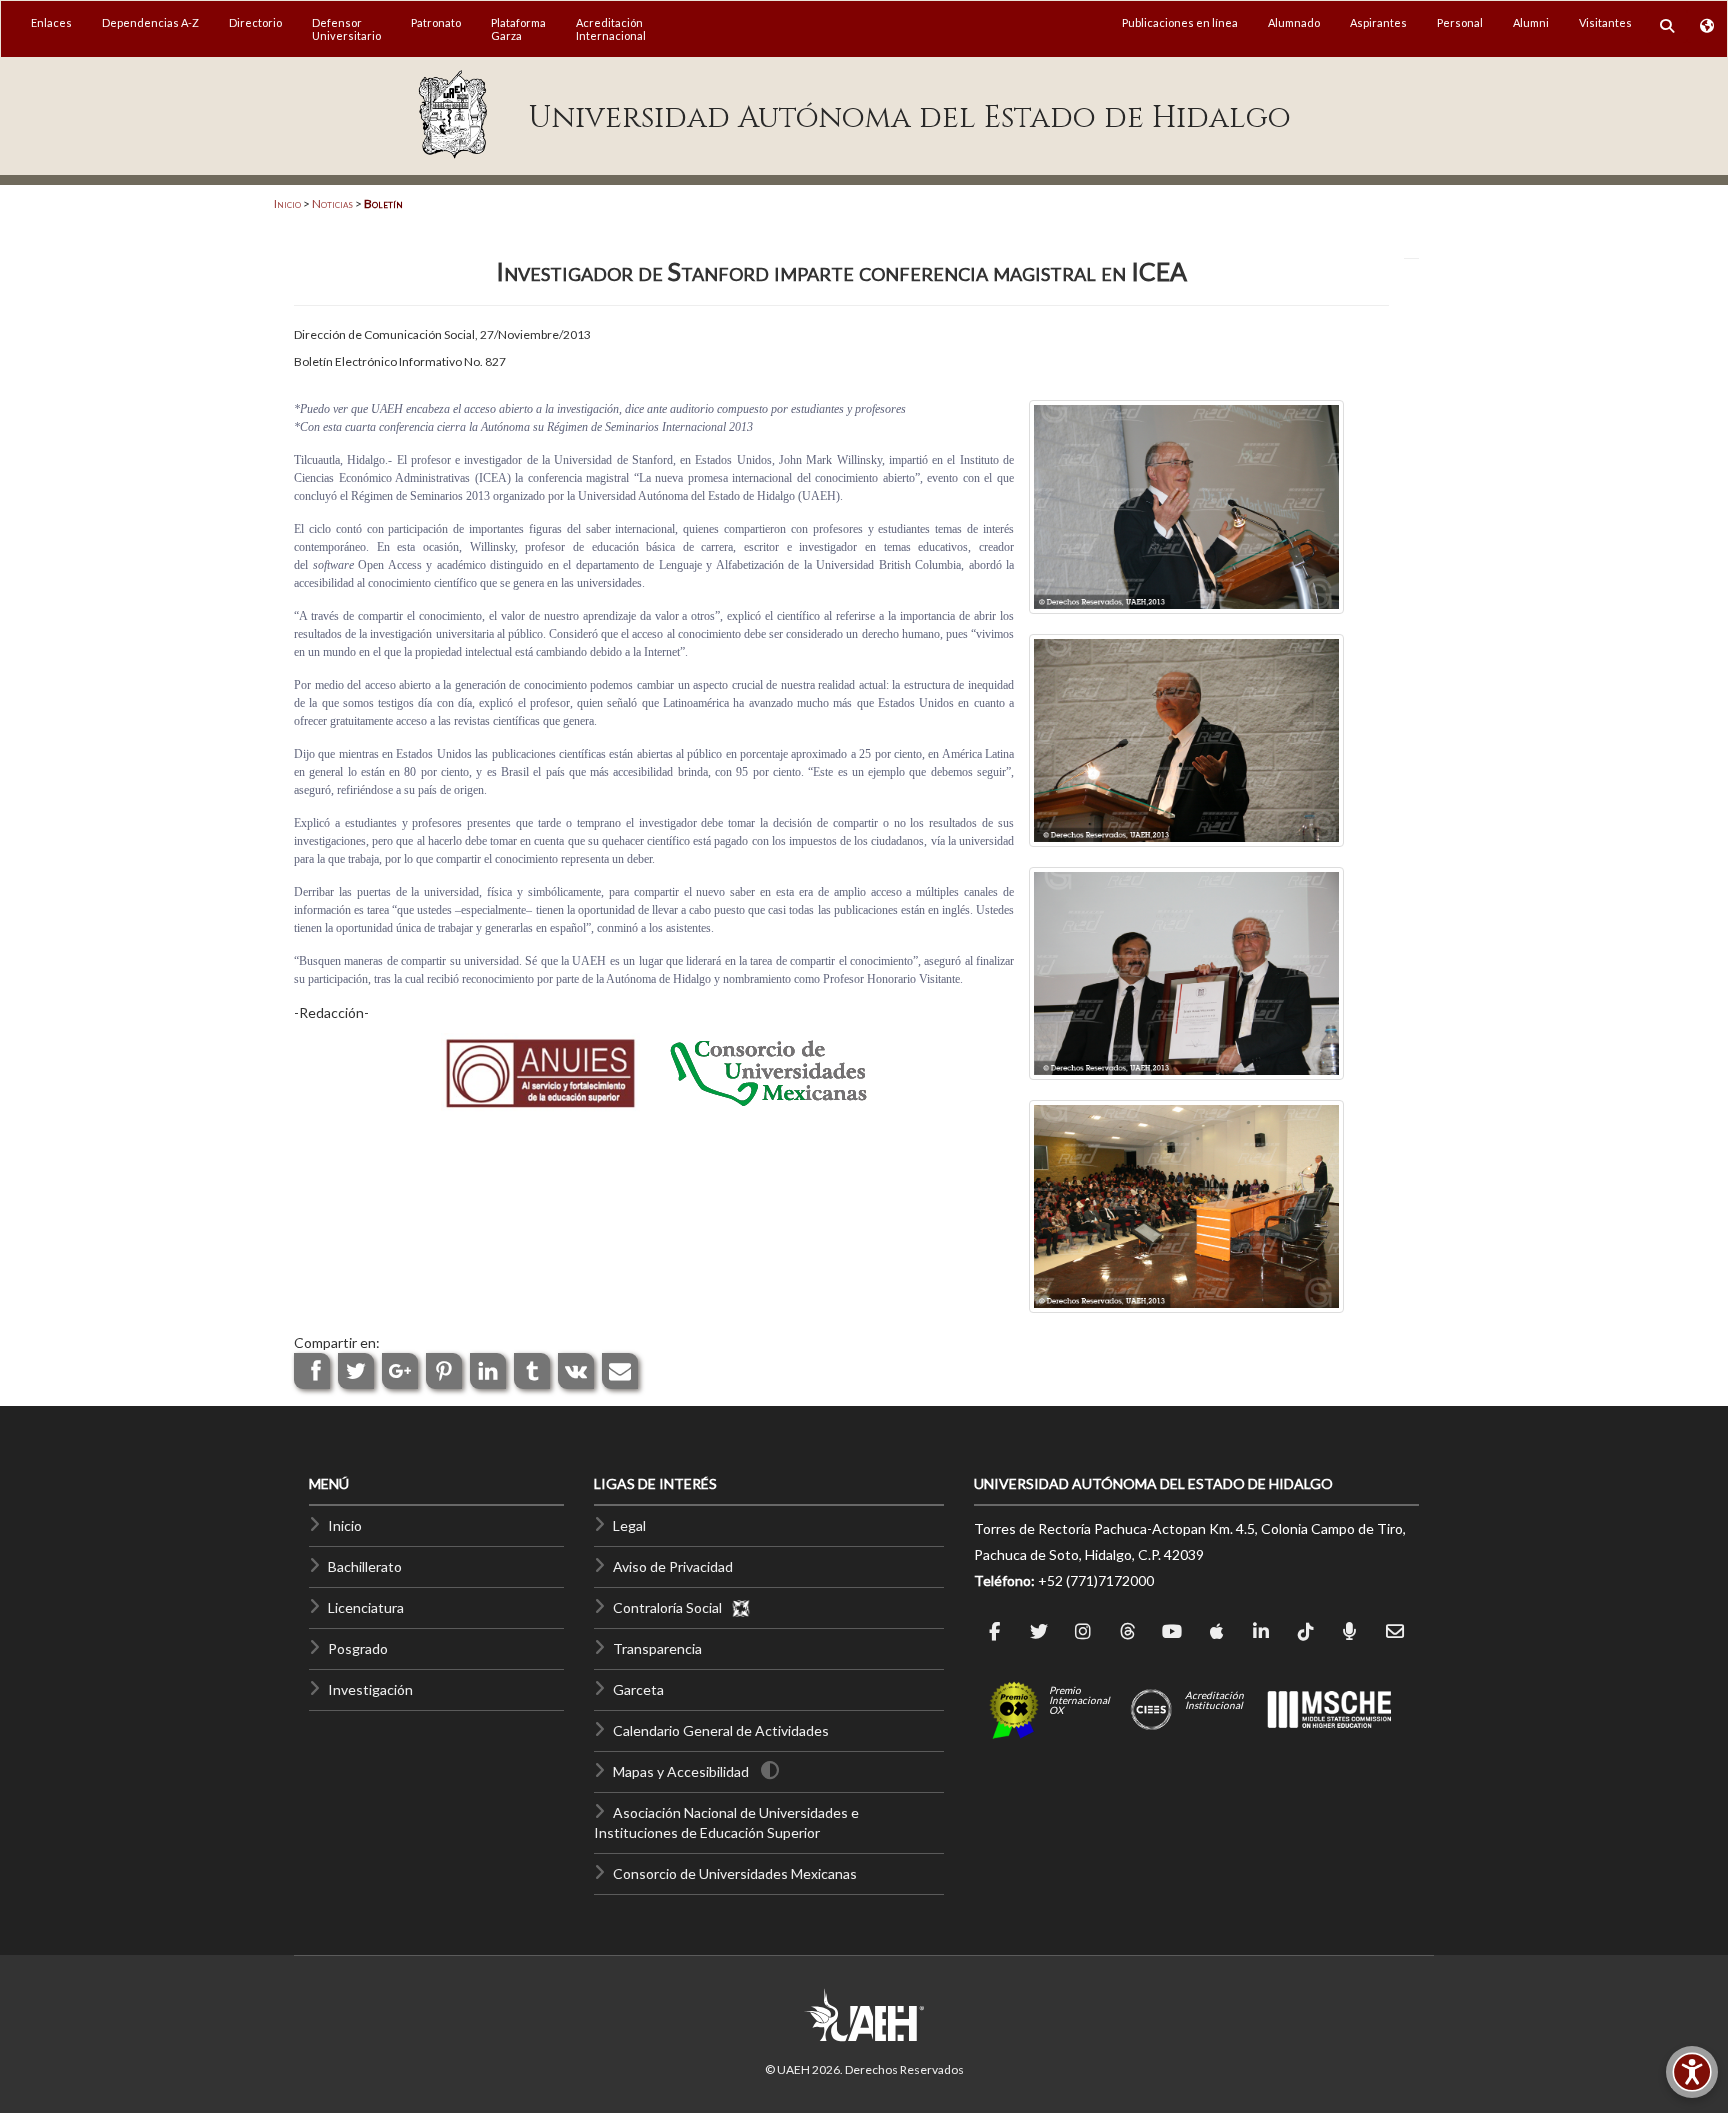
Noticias (332, 203)
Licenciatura (366, 1607)
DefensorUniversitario (346, 29)
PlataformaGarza (518, 29)
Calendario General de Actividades (721, 1730)
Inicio (287, 203)
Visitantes (1605, 22)
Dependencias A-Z (150, 22)
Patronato (436, 22)
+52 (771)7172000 (1096, 1580)
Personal (1460, 22)
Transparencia (657, 1648)
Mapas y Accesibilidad (681, 1771)
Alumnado (1294, 22)
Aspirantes (1378, 22)
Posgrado (358, 1648)
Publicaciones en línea (1180, 22)
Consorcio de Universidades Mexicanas (735, 1873)
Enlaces (51, 22)
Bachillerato (365, 1566)
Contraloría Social (672, 1607)
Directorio (255, 22)
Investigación (370, 1689)
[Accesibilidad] (1692, 2072)
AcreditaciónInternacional (611, 29)
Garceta (638, 1689)
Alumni (1531, 22)
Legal (629, 1525)
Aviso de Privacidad (673, 1566)
